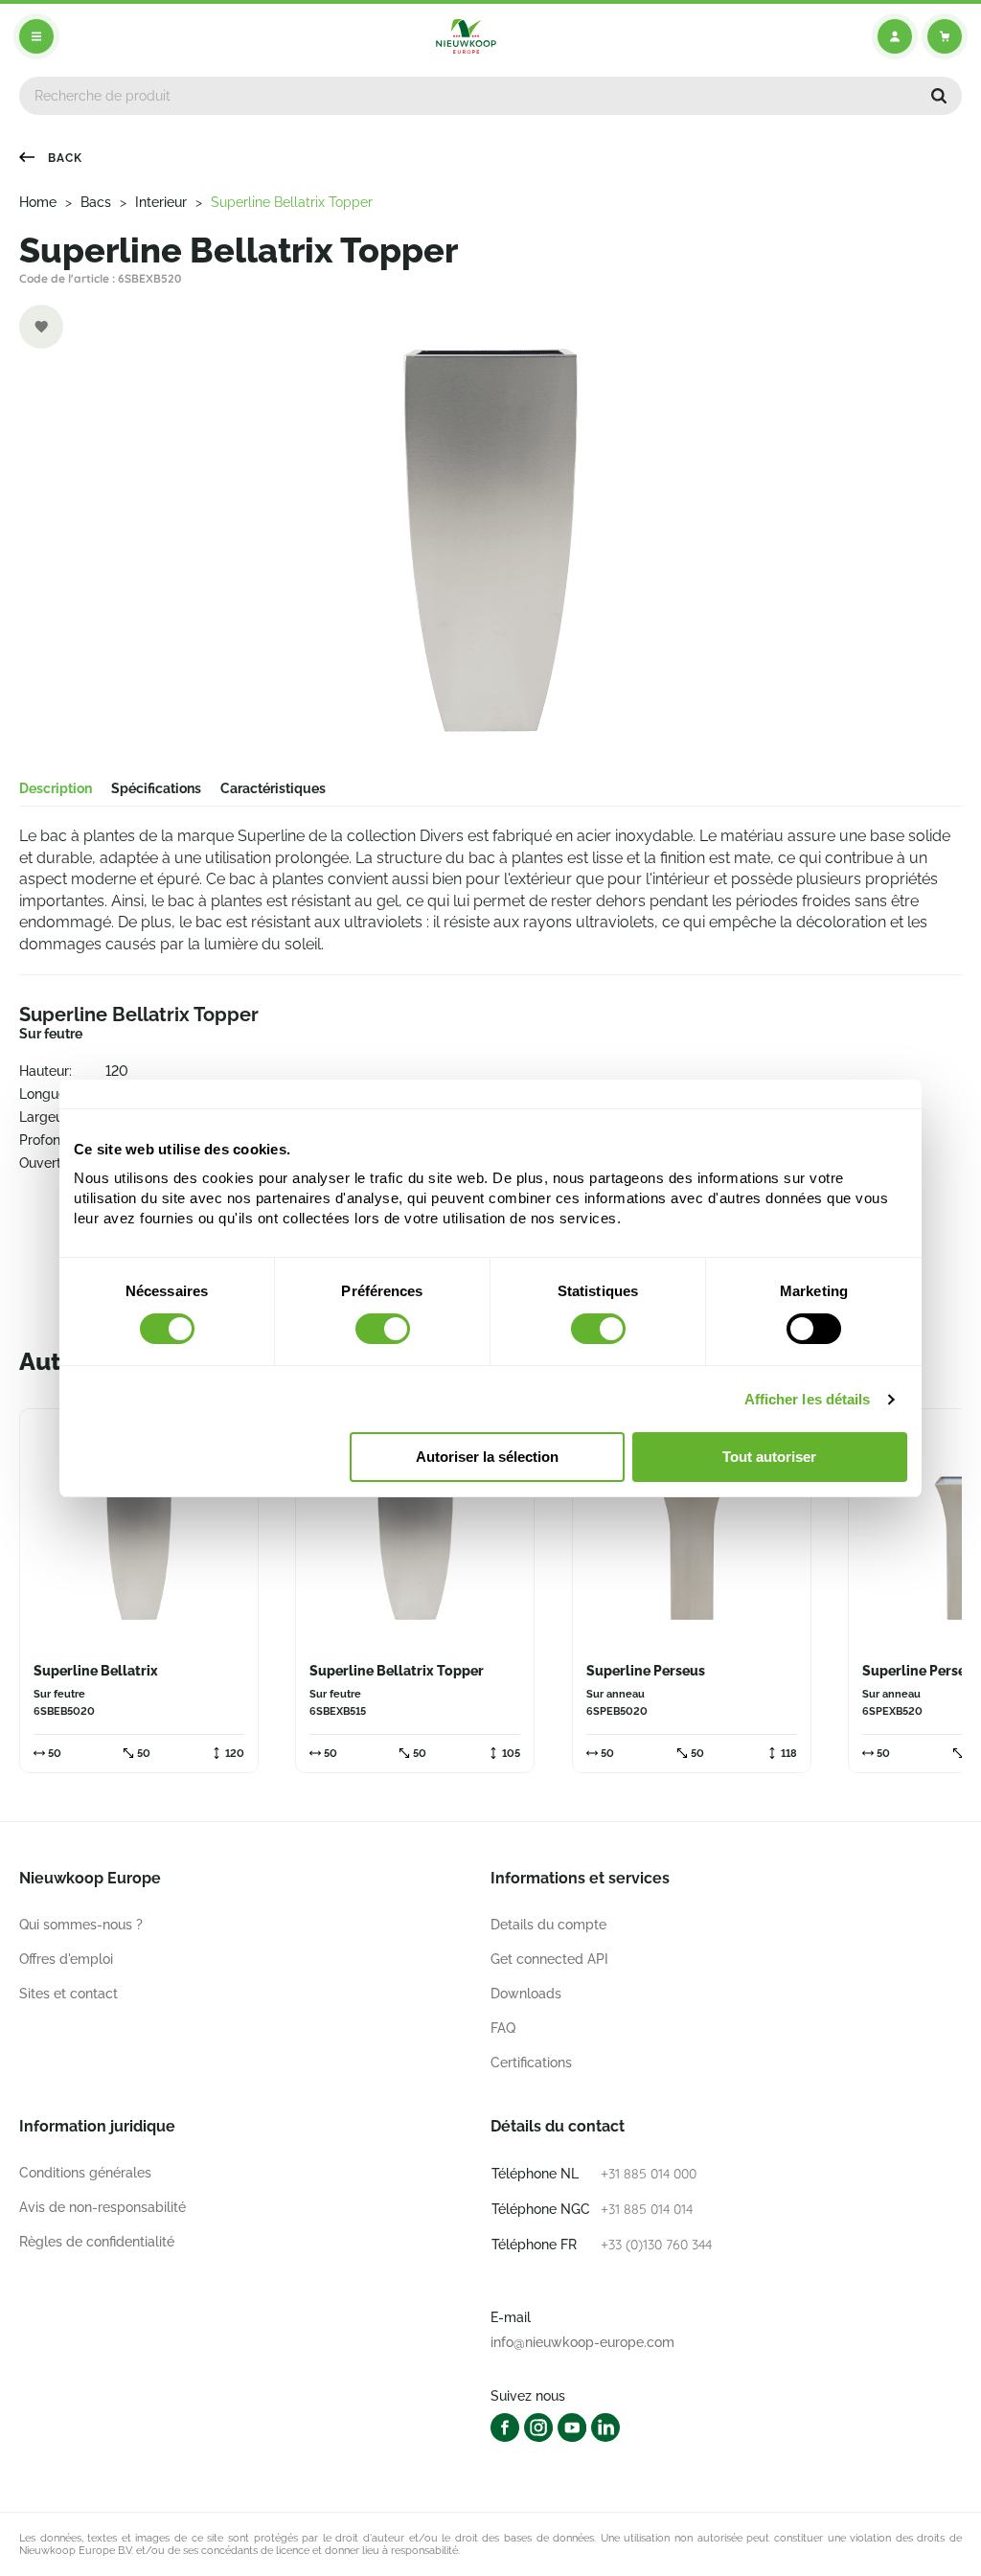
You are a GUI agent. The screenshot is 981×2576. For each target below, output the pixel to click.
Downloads (526, 1994)
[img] (466, 36)
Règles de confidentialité (97, 2242)
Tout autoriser (769, 1457)
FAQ (503, 2028)
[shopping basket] (945, 36)
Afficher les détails (808, 1399)
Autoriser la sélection (487, 1457)
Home (38, 202)
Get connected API (549, 1959)
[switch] (383, 1329)
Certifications (531, 2063)
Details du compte (548, 1925)
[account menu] (895, 36)
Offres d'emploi (66, 1959)
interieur (161, 202)
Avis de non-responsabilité (103, 2207)
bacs (96, 202)
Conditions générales (85, 2173)
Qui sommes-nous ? (81, 1925)
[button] (939, 96)
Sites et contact (68, 1994)
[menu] (36, 36)
